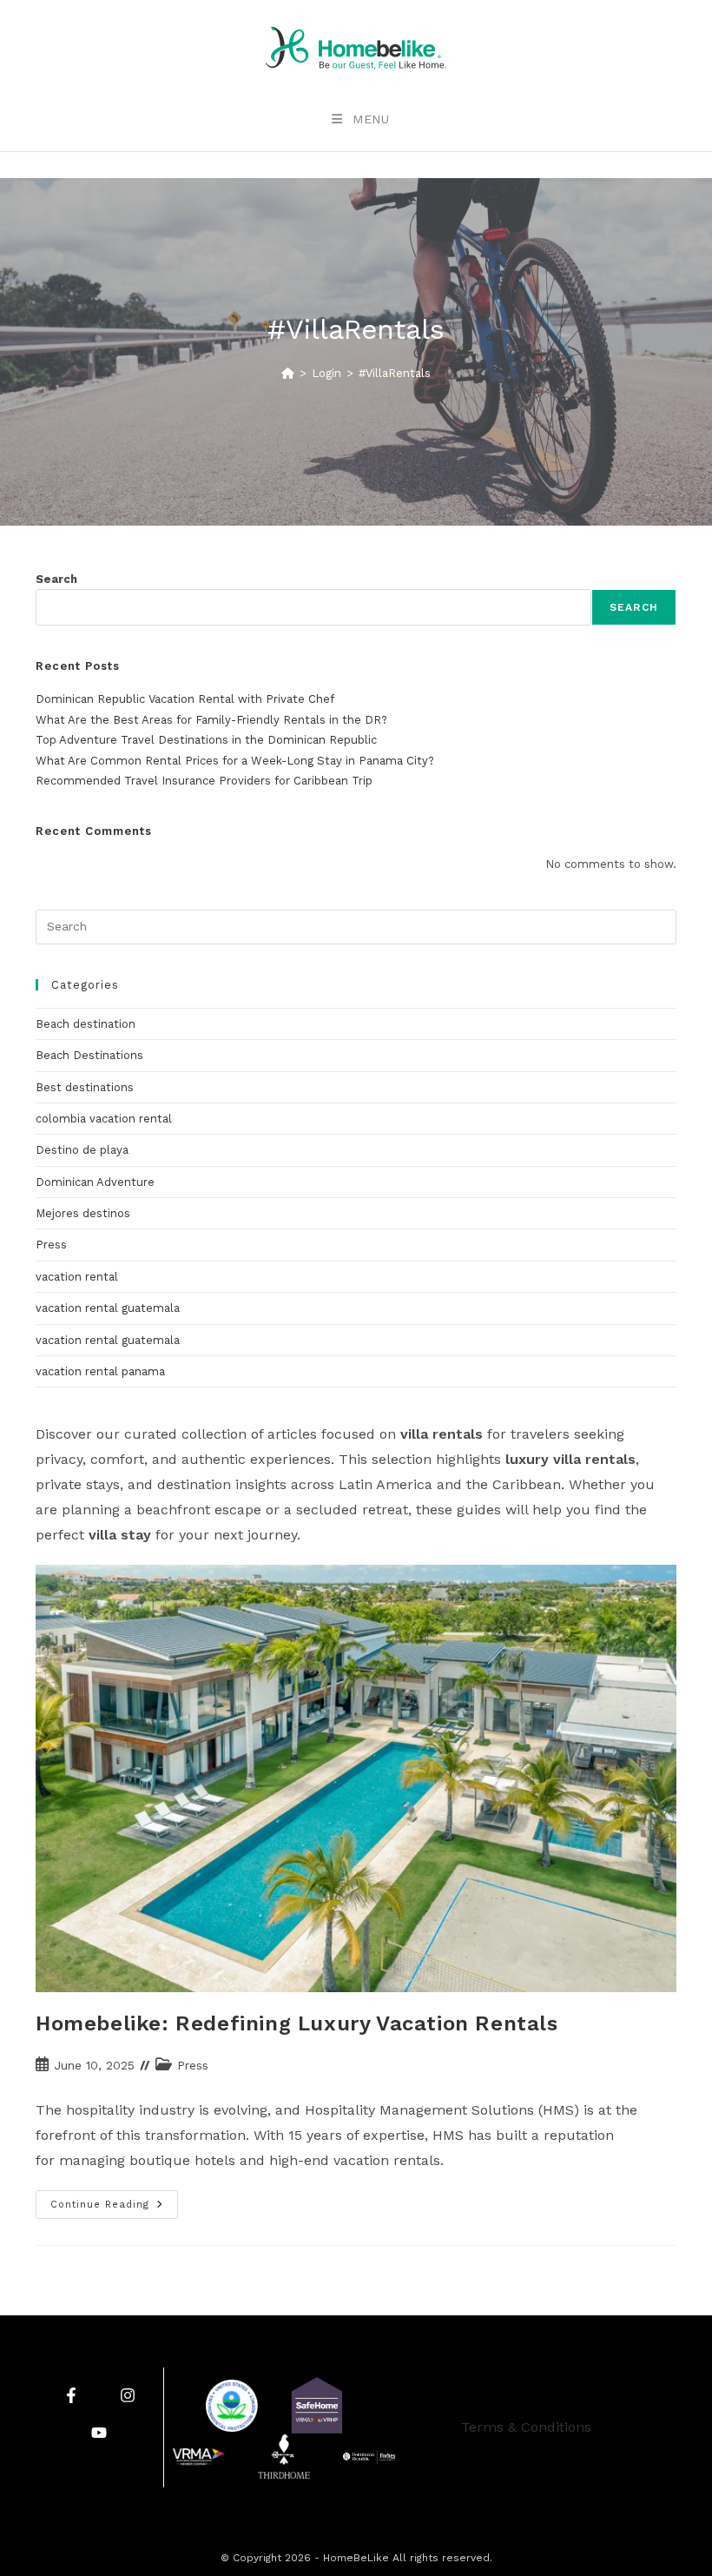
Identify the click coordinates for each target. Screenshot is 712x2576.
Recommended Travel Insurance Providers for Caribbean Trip (204, 781)
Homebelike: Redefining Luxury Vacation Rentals (297, 2023)
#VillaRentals (395, 373)
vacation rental (77, 1277)
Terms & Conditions (526, 2427)
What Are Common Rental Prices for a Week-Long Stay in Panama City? (235, 761)
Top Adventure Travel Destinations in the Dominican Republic (206, 740)
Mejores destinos (83, 1213)
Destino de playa (82, 1150)
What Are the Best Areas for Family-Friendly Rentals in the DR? (211, 720)
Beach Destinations (89, 1055)
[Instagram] (127, 2395)
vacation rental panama (100, 1371)
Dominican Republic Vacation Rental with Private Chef (185, 699)
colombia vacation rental (104, 1119)
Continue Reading (114, 2200)
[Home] (288, 373)
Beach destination (86, 1024)
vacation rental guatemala (108, 1308)
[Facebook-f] (71, 2395)
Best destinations (85, 1087)
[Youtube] (99, 2433)
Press (51, 1245)
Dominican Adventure (95, 1182)
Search (56, 579)
